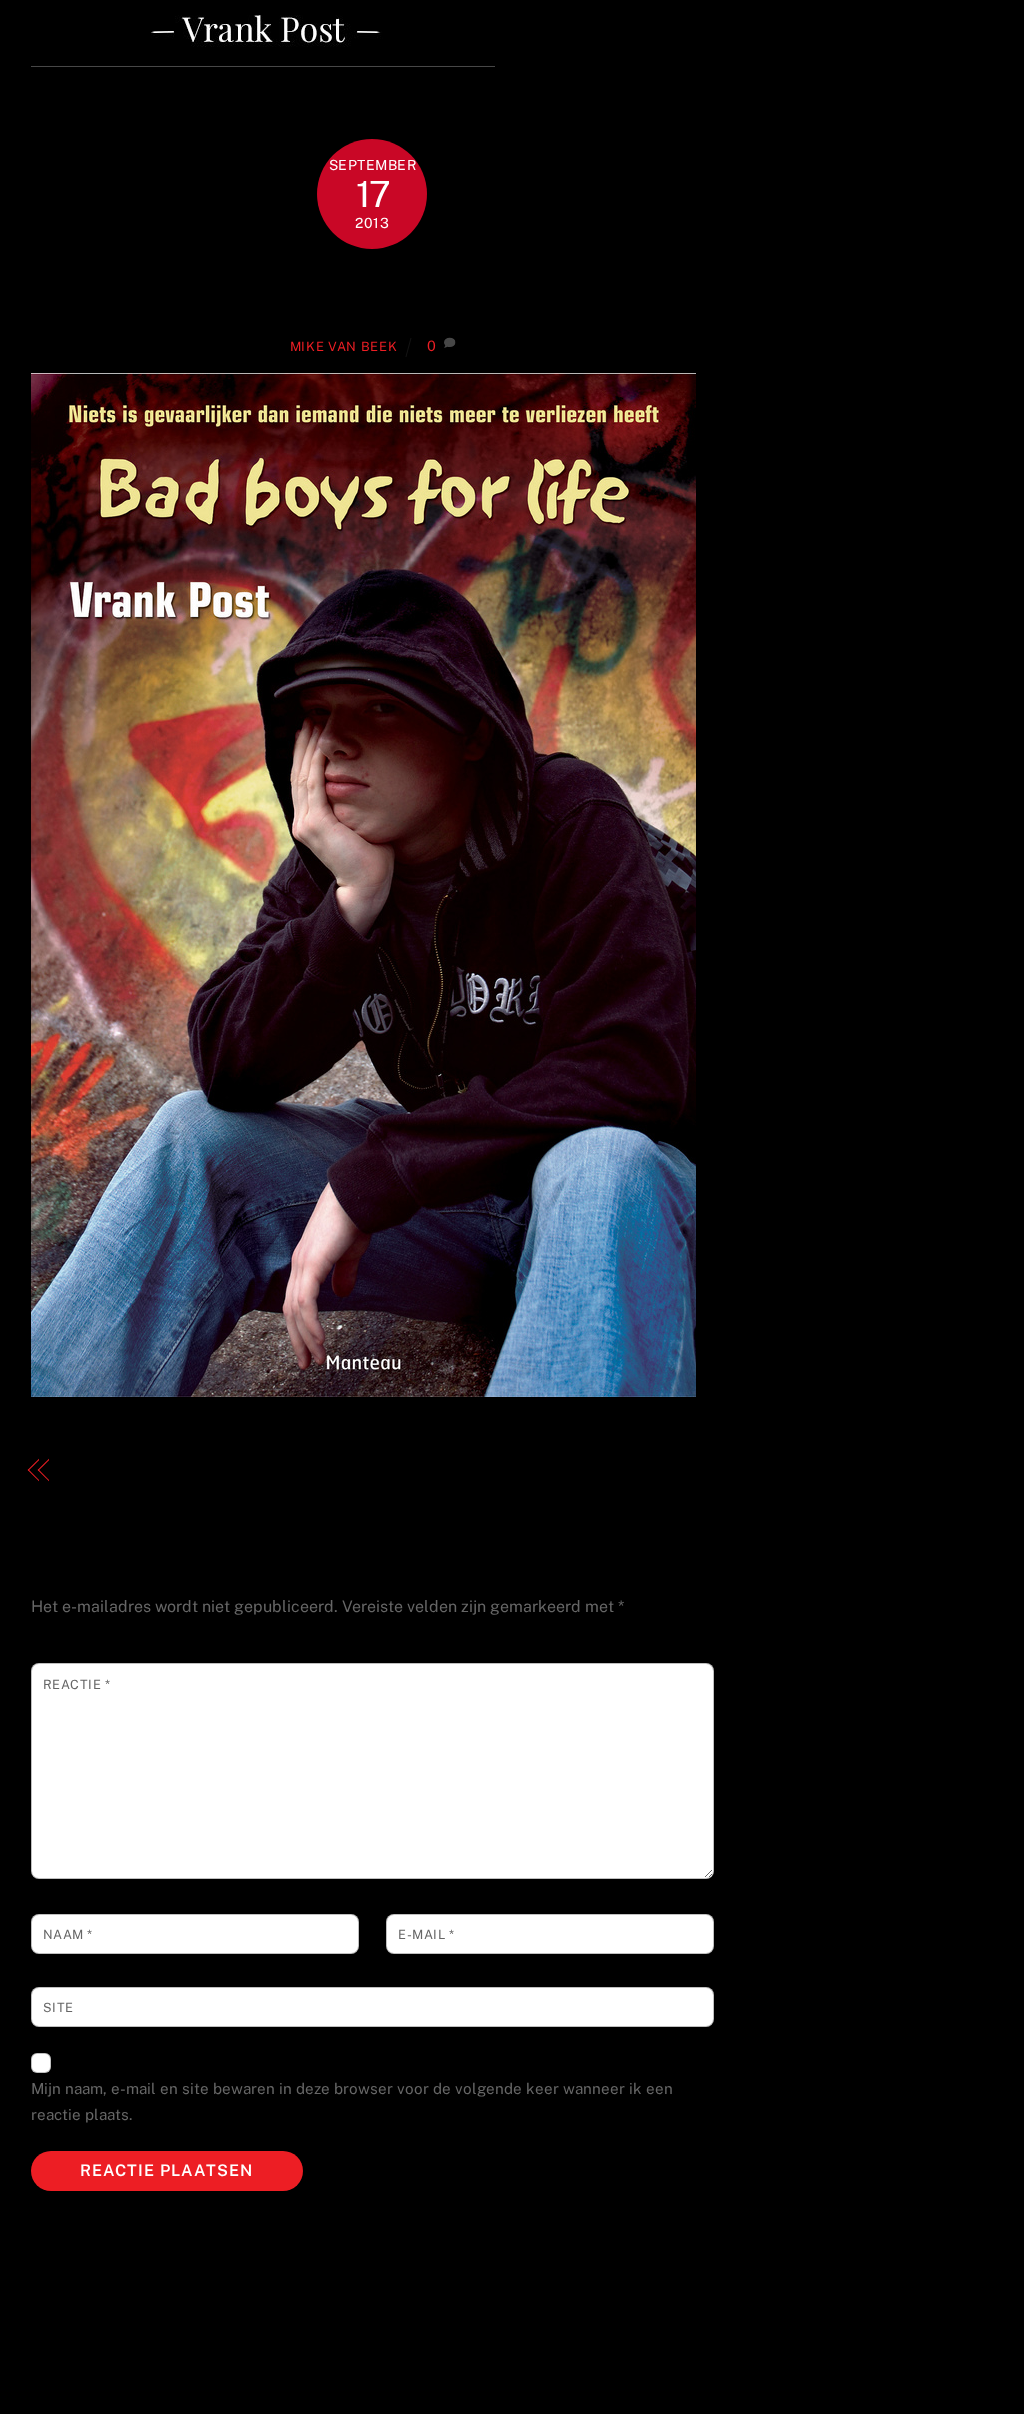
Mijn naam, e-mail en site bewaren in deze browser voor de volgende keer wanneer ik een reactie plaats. (352, 2101)
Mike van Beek (343, 346)
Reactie (77, 1684)
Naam (68, 1934)
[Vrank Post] (263, 58)
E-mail (426, 1934)
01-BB (372, 291)
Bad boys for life (131, 1470)
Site (58, 2007)
